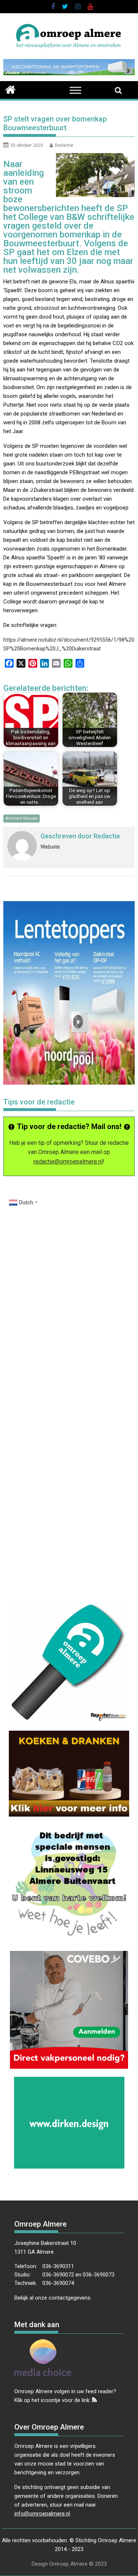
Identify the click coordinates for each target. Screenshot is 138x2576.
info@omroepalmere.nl (42, 2514)
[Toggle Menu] (75, 90)
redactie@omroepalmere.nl (68, 1162)
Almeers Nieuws (22, 818)
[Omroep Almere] (10, 89)
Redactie (64, 145)
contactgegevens (70, 2298)
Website (50, 847)
